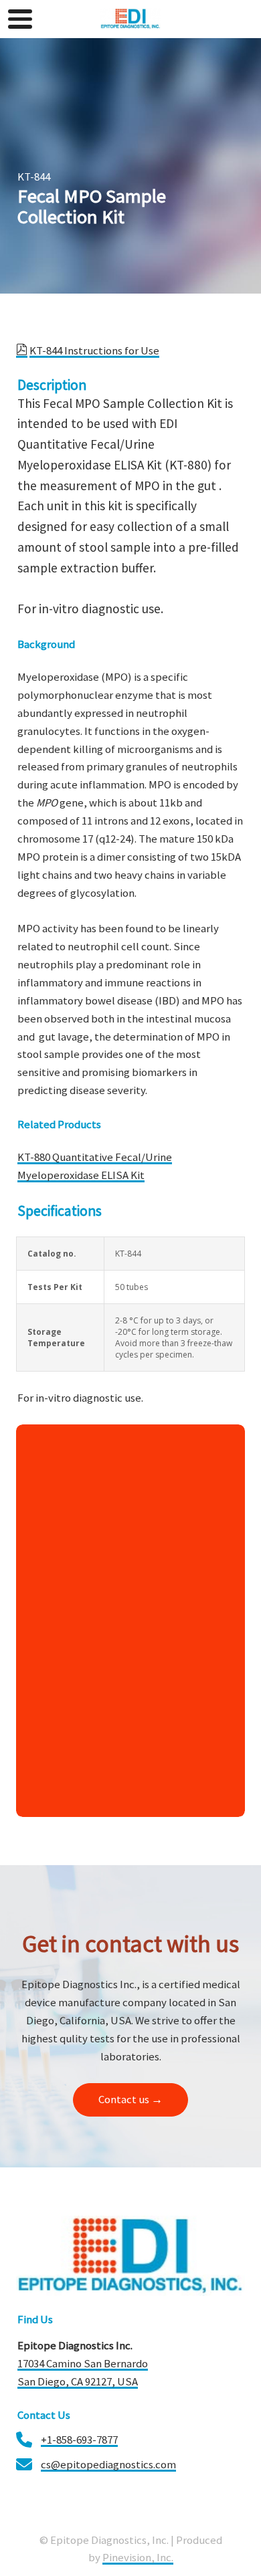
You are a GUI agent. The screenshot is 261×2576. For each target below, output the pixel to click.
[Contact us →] (130, 2114)
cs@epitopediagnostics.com (108, 2464)
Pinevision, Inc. (138, 2557)
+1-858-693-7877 (79, 2440)
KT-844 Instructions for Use (94, 350)
